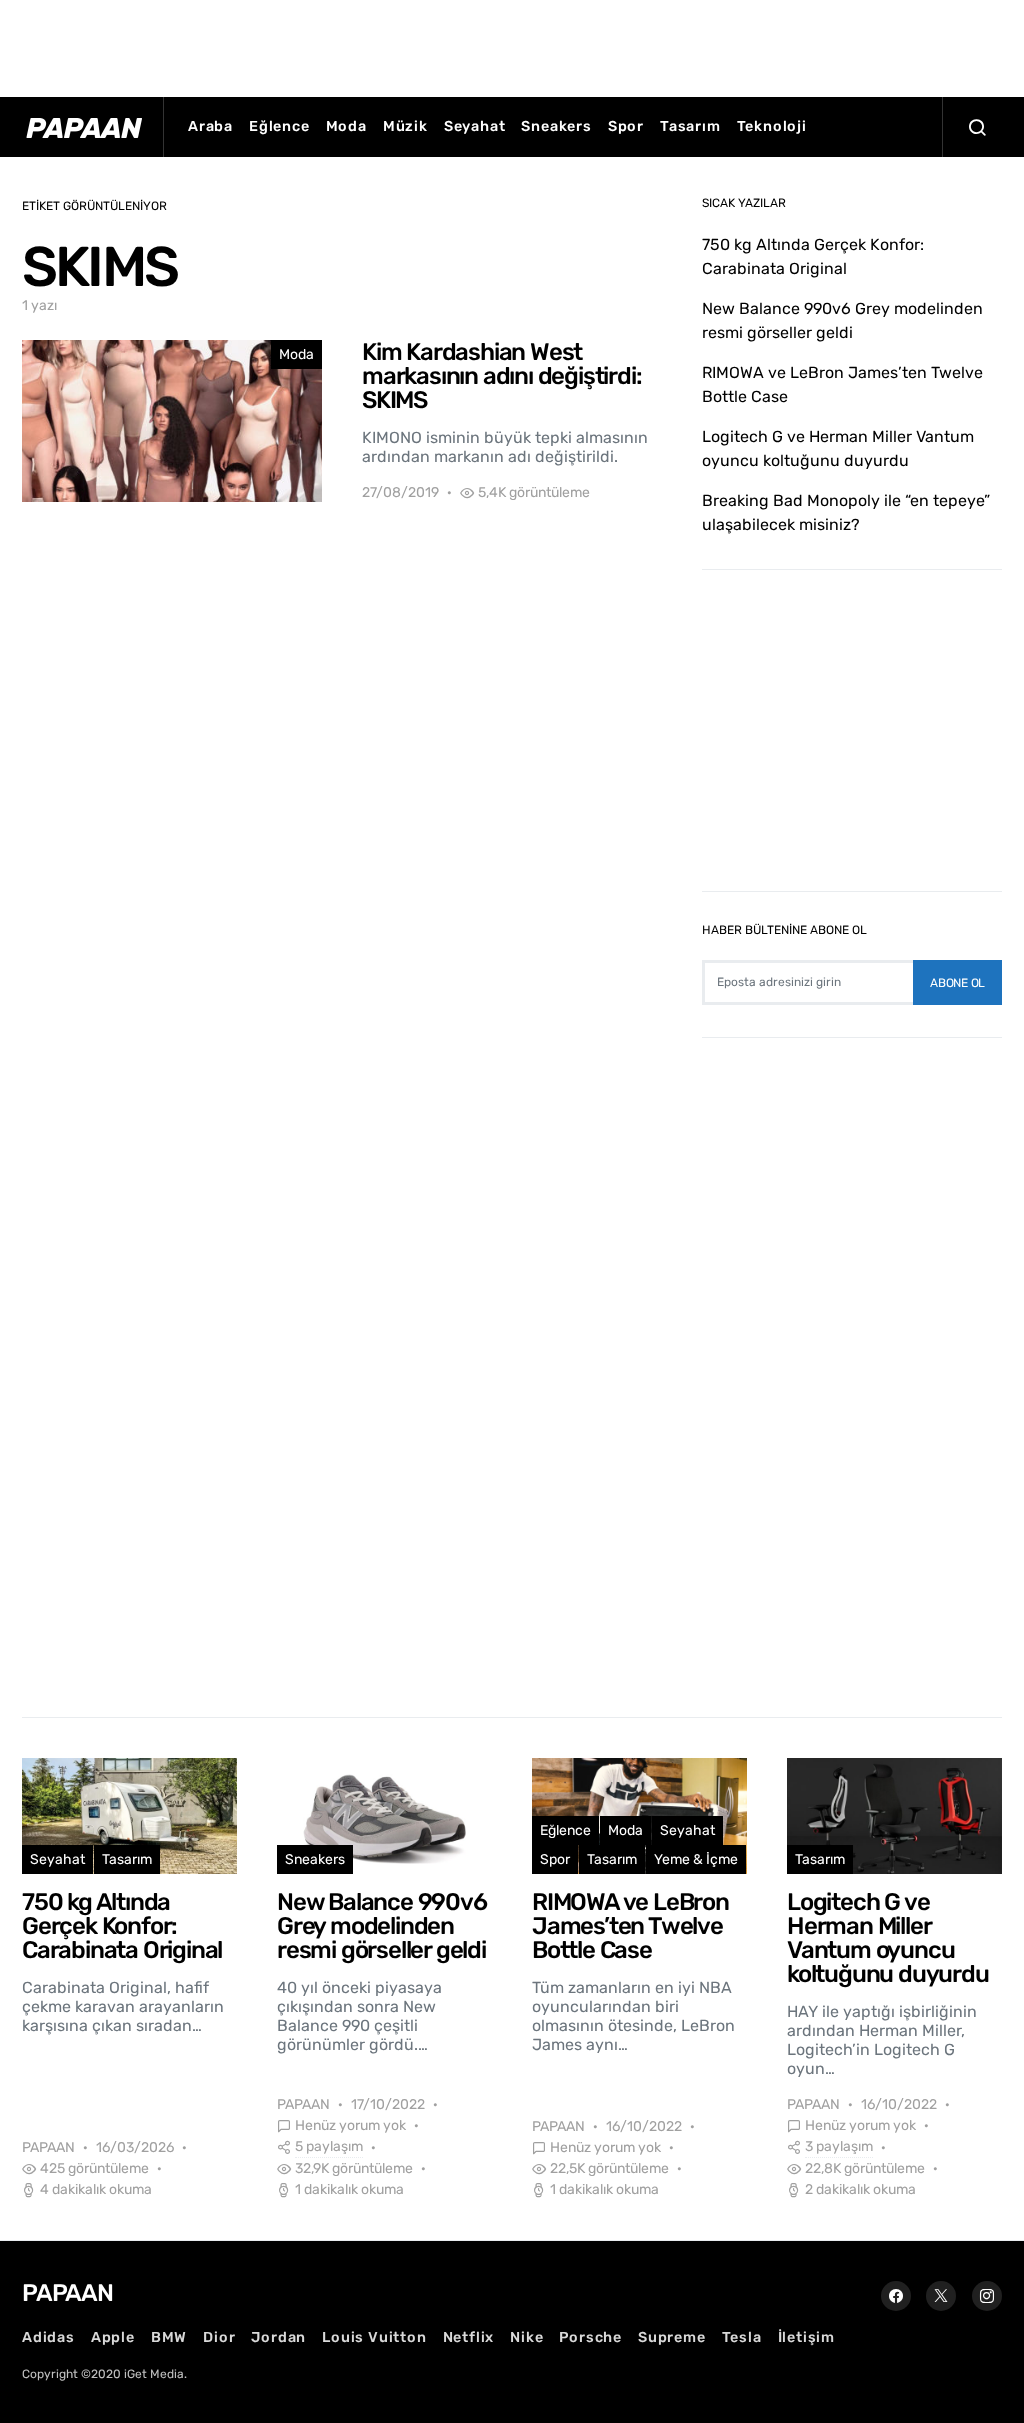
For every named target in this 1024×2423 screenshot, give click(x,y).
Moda (346, 126)
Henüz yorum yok (350, 2125)
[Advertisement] (512, 45)
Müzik (405, 126)
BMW (169, 2337)
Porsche (590, 2337)
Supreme (672, 2337)
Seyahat (475, 126)
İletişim (806, 2337)
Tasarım (690, 126)
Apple (113, 2337)
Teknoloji (772, 126)
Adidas (48, 2337)
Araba (210, 126)
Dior (219, 2337)
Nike (526, 2337)
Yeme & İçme (696, 1859)
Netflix (469, 2337)
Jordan (278, 2337)
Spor (626, 126)
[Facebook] (896, 2296)
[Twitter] (941, 2296)
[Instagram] (987, 2296)
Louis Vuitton (374, 2337)
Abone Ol (957, 983)
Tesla (742, 2337)
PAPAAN (48, 2147)
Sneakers (556, 126)
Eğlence (279, 126)
